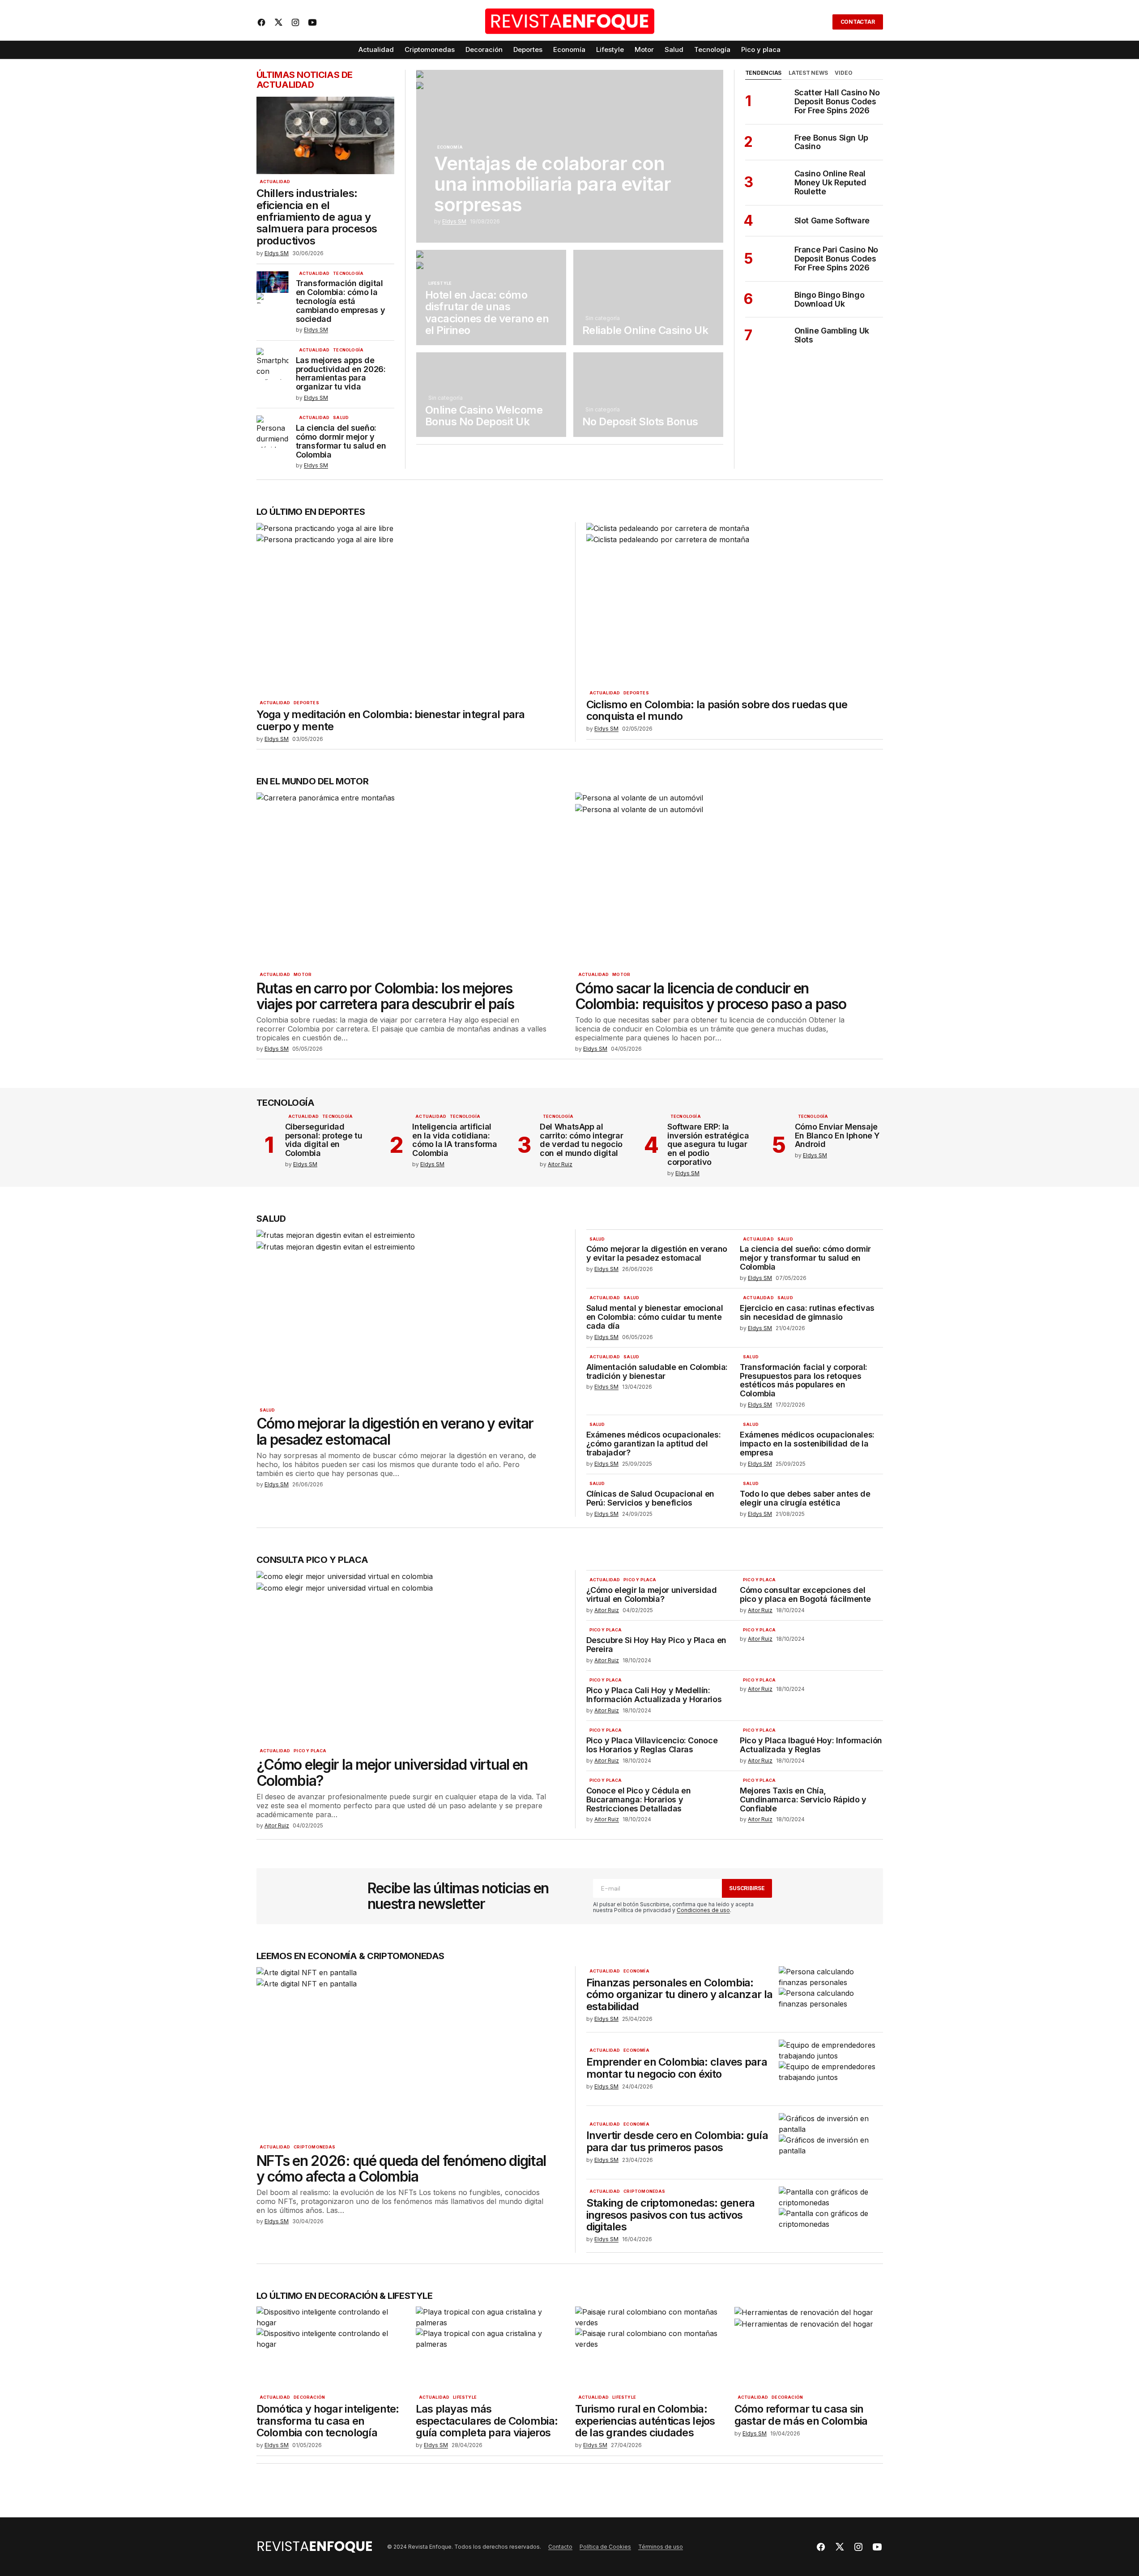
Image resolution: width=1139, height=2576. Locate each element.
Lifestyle (440, 283)
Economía (450, 147)
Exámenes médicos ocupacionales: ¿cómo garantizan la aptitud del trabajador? (654, 1444)
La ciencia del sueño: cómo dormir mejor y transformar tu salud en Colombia (341, 441)
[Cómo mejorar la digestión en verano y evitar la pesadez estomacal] (410, 1316)
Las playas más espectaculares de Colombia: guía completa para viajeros (487, 2421)
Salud (341, 418)
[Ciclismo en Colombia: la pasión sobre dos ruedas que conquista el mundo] (731, 604)
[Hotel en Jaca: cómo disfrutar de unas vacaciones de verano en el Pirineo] (491, 297)
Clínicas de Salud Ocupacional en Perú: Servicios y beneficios (650, 1498)
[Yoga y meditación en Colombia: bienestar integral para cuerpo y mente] (410, 609)
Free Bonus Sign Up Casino (832, 142)
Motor (303, 975)
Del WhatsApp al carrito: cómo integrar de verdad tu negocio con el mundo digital (581, 1140)
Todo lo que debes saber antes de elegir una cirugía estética (805, 1498)
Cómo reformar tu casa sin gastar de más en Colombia (801, 2415)
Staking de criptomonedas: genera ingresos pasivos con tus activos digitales (671, 2215)
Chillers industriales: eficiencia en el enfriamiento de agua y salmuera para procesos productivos (317, 217)
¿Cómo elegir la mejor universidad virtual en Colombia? (392, 1772)
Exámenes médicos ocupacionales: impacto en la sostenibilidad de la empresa (807, 1444)
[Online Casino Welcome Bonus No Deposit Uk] (491, 394)
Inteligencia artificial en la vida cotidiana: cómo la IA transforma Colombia (454, 1140)
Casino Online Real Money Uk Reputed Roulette (830, 182)
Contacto (560, 2547)
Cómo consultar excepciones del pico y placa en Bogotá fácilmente (805, 1595)
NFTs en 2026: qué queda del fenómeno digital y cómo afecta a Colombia (401, 2169)
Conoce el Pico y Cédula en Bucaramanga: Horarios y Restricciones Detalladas (639, 1799)
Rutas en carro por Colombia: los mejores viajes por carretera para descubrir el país (385, 996)
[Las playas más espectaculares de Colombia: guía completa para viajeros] (490, 2348)
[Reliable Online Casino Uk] (648, 297)
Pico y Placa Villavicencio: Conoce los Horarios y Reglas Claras (652, 1745)
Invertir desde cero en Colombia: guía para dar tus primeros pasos (677, 2142)
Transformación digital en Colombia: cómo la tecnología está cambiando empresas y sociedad (341, 301)
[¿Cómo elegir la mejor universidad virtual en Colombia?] (410, 1657)
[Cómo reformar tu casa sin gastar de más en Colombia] (809, 2348)
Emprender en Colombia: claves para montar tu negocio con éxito (677, 2068)
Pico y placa (310, 1751)
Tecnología (348, 274)
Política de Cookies (605, 2547)
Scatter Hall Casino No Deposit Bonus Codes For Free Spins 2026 (837, 101)
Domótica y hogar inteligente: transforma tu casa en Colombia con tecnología (328, 2421)
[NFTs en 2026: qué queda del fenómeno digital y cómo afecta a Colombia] (410, 2053)
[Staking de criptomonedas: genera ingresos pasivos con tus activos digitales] (831, 2216)
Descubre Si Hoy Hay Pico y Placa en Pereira (656, 1645)
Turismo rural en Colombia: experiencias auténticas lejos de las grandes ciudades (645, 2421)
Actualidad (275, 182)
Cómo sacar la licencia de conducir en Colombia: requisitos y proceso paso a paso (711, 996)
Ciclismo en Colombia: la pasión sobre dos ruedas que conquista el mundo (717, 711)
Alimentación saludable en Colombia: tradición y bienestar (657, 1372)
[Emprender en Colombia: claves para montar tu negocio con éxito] (831, 2069)
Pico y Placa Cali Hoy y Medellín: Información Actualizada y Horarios (654, 1695)
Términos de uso (661, 2547)
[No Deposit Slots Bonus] (648, 394)
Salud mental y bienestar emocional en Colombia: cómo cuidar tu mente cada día (655, 1317)
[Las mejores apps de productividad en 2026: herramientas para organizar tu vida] (273, 364)
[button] (820, 22)
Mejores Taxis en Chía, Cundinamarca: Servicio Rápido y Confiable (803, 1799)
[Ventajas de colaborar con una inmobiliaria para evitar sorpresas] (570, 156)
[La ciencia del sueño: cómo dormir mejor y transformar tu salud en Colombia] (273, 432)
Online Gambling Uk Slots (832, 335)
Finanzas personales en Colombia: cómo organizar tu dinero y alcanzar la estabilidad (680, 1995)
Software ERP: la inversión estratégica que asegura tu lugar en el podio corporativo (708, 1145)
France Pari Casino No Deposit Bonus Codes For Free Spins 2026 (836, 259)
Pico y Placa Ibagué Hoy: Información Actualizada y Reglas (811, 1745)
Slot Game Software (832, 221)
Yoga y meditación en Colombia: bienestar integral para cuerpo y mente (391, 721)
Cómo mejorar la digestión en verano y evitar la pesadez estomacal (395, 1431)
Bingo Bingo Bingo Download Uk (830, 300)
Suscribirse (747, 1888)
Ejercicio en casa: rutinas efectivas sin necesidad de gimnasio (807, 1313)
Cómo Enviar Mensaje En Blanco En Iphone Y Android (837, 1136)
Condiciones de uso (703, 1910)
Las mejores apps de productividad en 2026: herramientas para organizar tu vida (341, 374)
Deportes (306, 703)
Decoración (309, 2397)
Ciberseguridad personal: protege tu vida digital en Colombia (324, 1140)
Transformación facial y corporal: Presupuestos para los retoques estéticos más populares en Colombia (804, 1380)
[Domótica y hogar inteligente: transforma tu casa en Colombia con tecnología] (331, 2348)
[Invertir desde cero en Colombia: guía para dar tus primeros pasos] (831, 2142)
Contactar (858, 22)
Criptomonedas (314, 2147)
